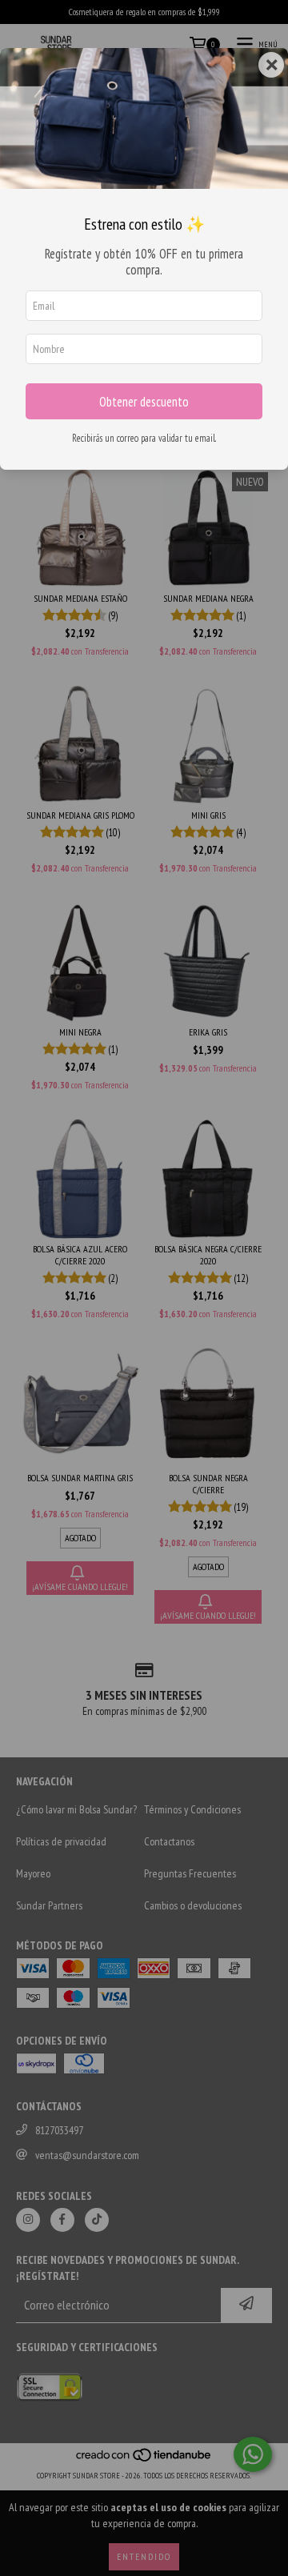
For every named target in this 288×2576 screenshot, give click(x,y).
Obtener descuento (144, 402)
